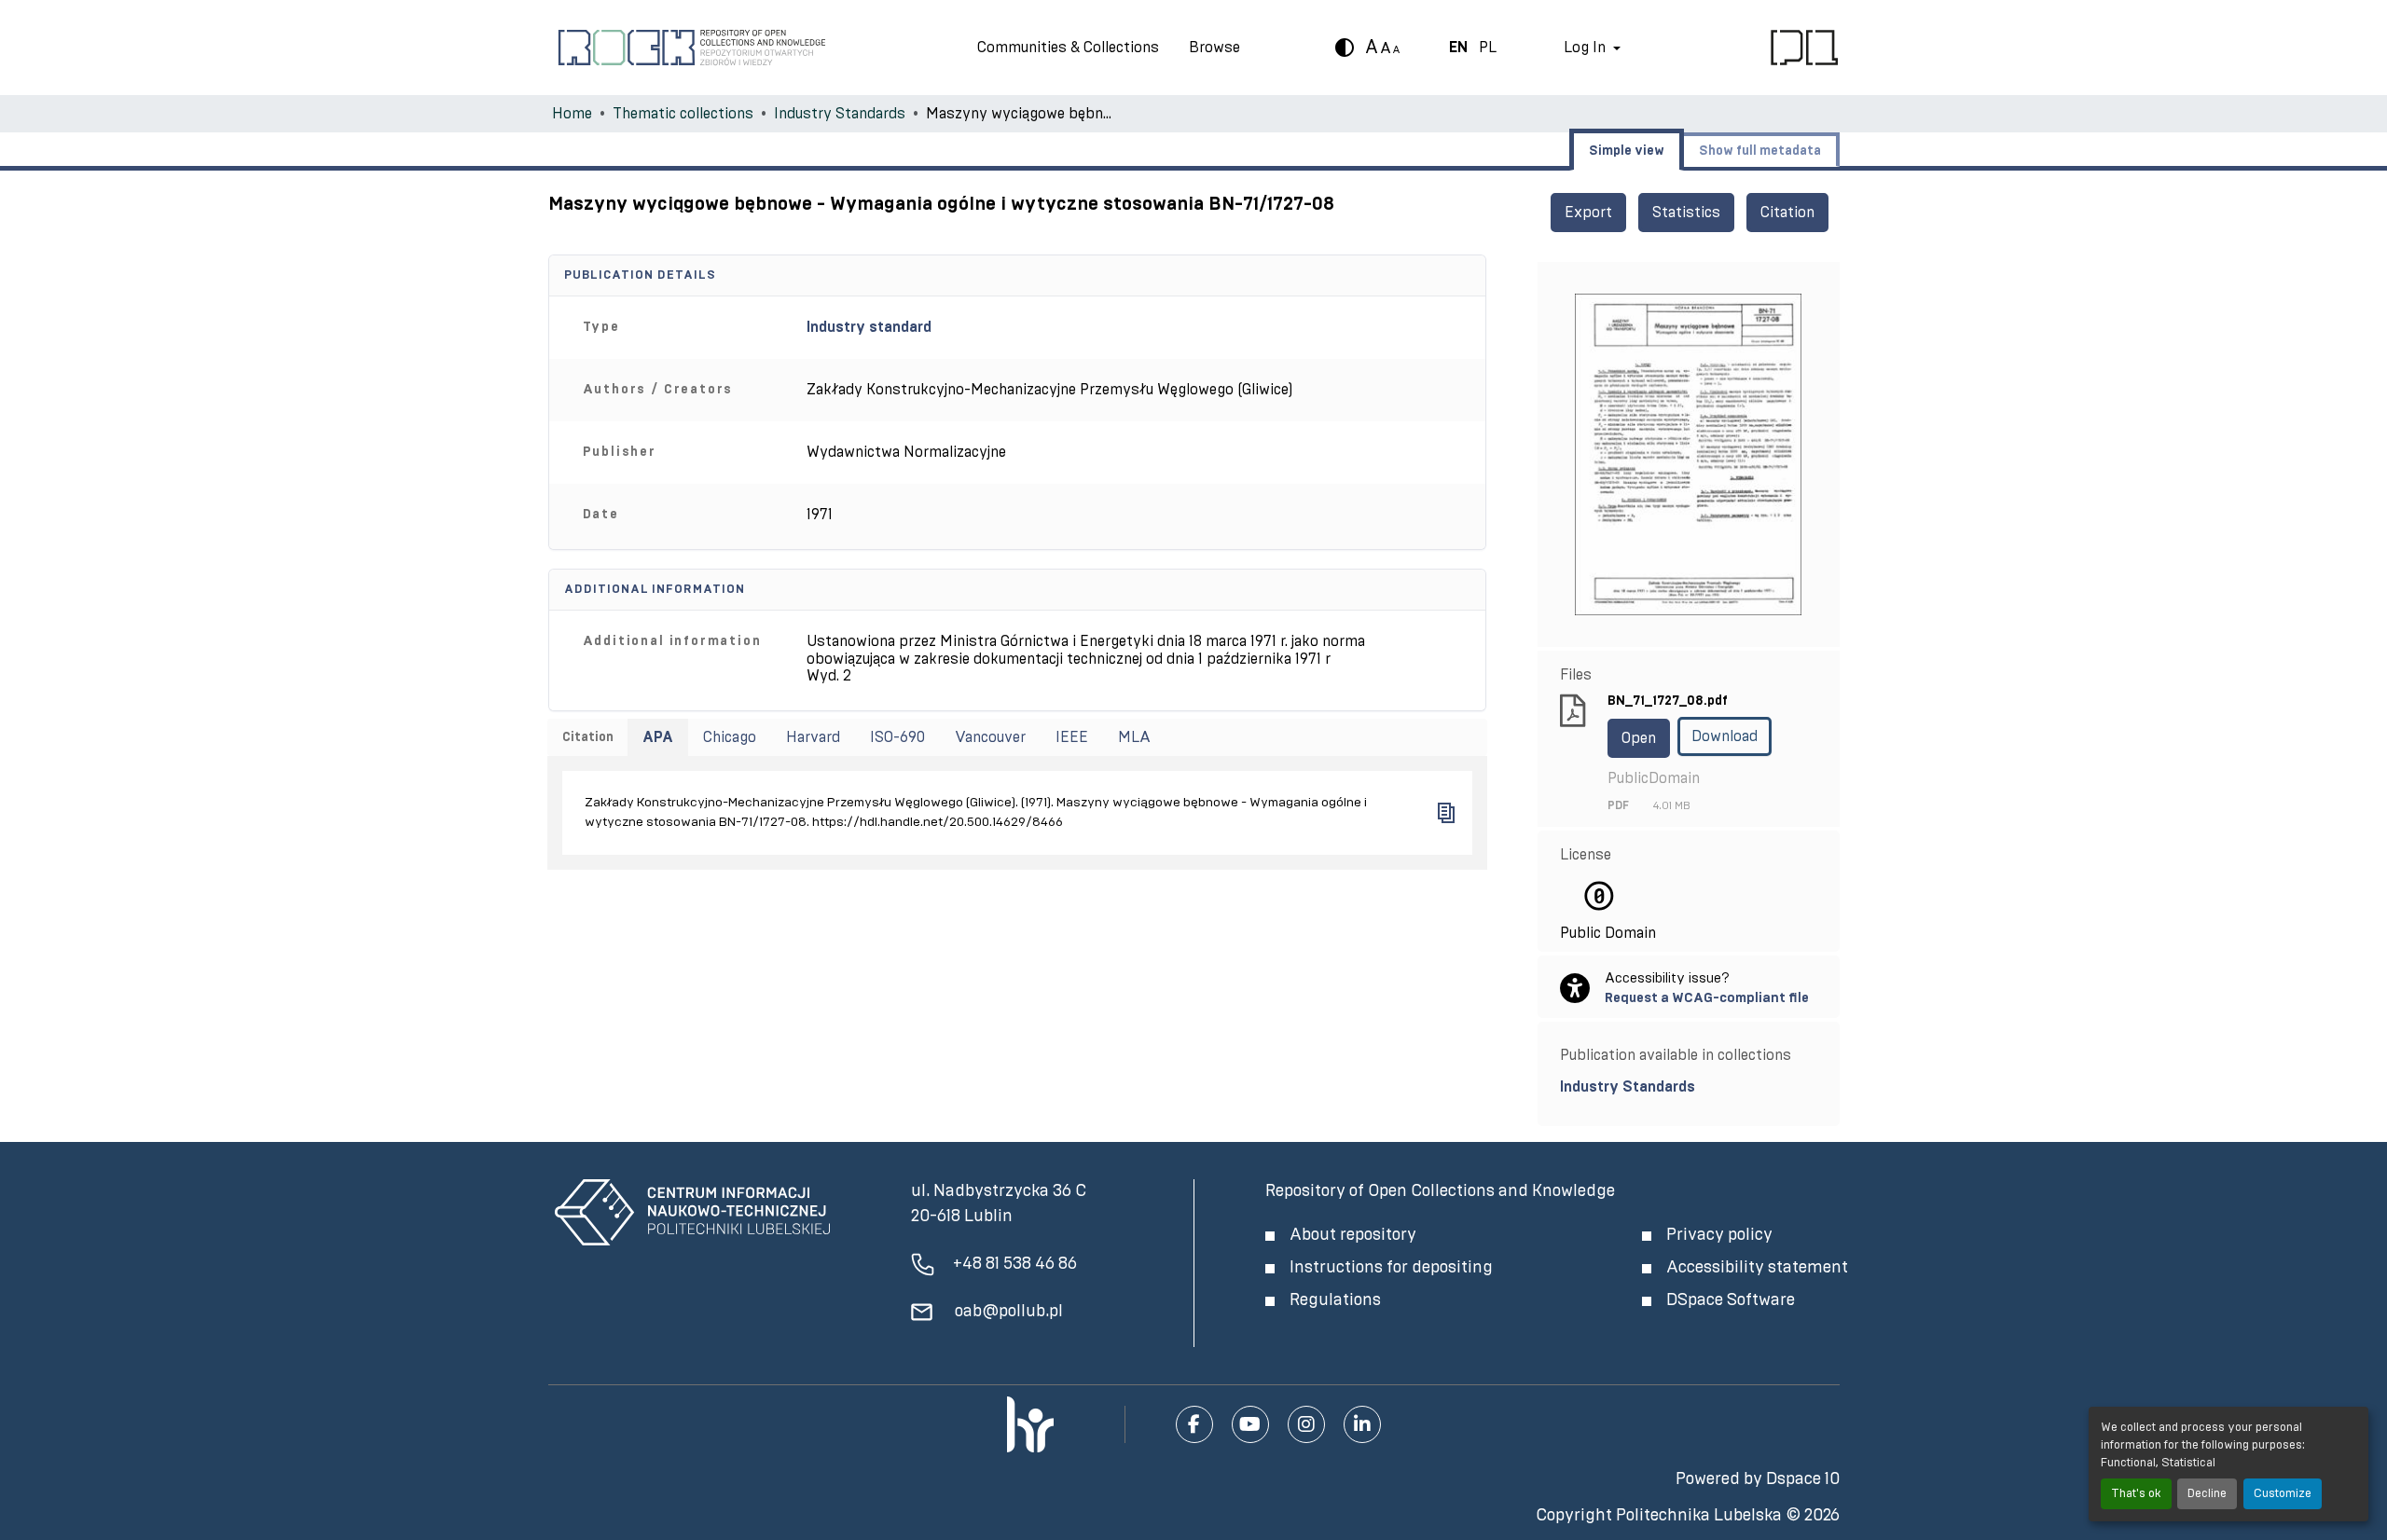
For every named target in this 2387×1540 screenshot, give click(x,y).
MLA (1134, 737)
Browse (1214, 48)
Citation (1787, 213)
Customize (2283, 1494)
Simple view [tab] (1627, 151)
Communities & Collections (1068, 48)
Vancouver (990, 737)
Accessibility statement (1757, 1268)
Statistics (1686, 213)
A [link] (1372, 48)
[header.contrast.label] (1345, 48)
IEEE (1072, 737)
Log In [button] (1587, 48)
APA (658, 737)
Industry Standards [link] (840, 114)
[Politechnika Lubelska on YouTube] (1250, 1424)
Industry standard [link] (869, 327)
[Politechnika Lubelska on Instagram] (1306, 1424)
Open (1639, 738)
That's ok (2136, 1494)
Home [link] (572, 114)
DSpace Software (1731, 1300)
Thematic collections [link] (683, 114)
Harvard (813, 737)
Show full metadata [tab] (1760, 151)
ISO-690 (897, 737)
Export (1588, 213)
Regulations (1335, 1300)
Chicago (730, 737)
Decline (2207, 1494)
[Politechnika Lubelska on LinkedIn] (1362, 1424)
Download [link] (1725, 736)
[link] (1689, 1087)
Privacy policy (1719, 1235)
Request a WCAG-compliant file (1707, 998)
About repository (1353, 1235)
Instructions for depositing (1391, 1268)
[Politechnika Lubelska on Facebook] (1194, 1424)
